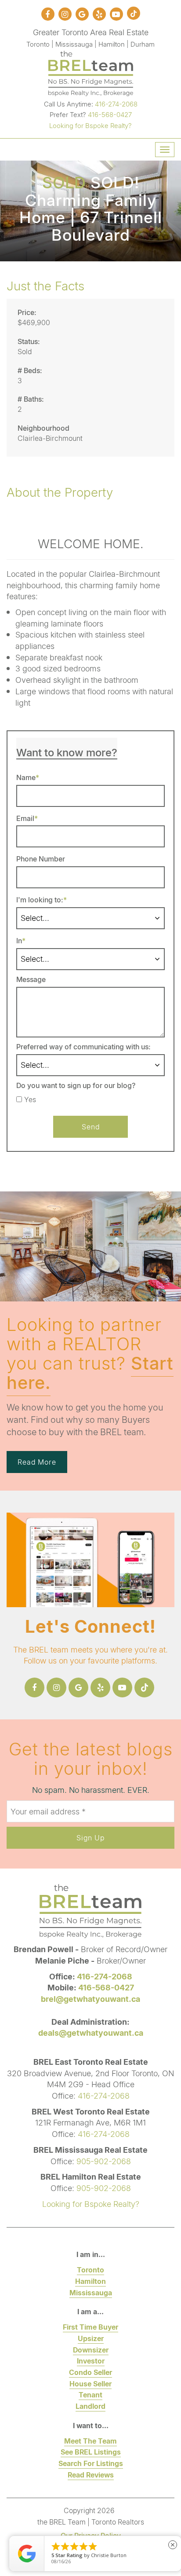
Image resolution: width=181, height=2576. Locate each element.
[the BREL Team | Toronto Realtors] (91, 72)
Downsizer (91, 2350)
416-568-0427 (110, 114)
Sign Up (90, 1838)
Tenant (90, 2395)
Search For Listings (91, 2463)
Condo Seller (90, 2372)
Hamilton (90, 2281)
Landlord (90, 2406)
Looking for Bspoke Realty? (90, 125)
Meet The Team (90, 2441)
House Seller (90, 2384)
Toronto (90, 2270)
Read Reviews (91, 2475)
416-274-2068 (116, 104)
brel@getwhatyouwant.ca (90, 1999)
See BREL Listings (91, 2452)
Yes (30, 1099)
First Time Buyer (90, 2327)
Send (91, 1127)
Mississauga (91, 2292)
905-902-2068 (104, 2161)
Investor (91, 2361)
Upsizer (91, 2338)
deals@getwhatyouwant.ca (91, 2033)
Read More (37, 1462)
